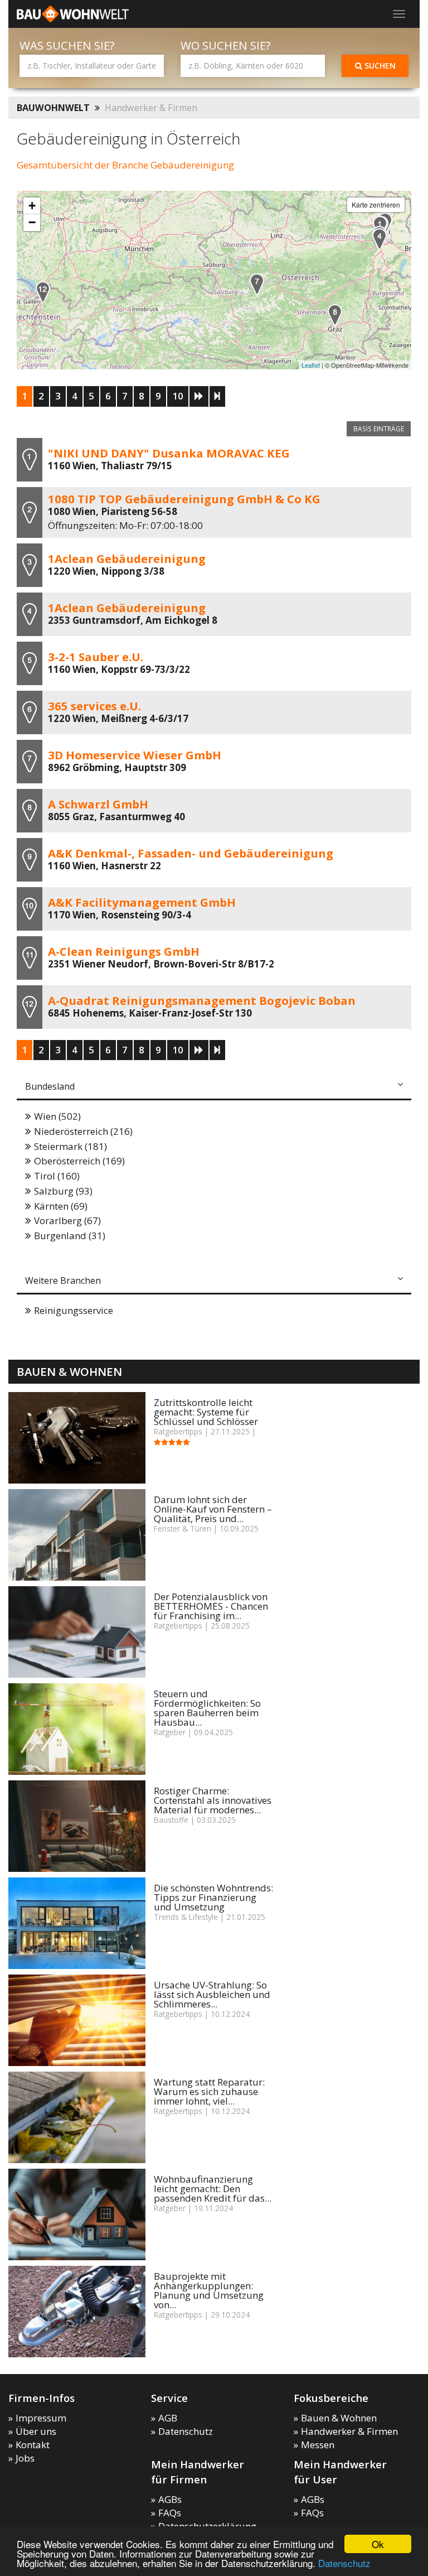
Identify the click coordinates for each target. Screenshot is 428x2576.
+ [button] (32, 206)
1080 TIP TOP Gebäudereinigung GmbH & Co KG (184, 499)
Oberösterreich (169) (79, 1161)
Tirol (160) (57, 1176)
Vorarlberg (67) (67, 1220)
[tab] (214, 1087)
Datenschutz (344, 2563)
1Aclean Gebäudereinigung (127, 558)
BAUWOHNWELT (53, 108)
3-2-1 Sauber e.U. (96, 657)
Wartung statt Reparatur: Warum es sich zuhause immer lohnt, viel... (209, 2091)
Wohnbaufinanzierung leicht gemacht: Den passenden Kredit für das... (213, 2189)
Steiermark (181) (70, 1146)
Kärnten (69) (61, 1206)
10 (178, 396)
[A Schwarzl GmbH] (335, 315)
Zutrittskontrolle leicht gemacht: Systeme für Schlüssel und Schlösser (206, 1412)
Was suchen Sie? (67, 45)
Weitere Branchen (63, 1280)
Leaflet (311, 365)
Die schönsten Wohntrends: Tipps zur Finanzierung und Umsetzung (213, 1897)
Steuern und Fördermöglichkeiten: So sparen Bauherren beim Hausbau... (207, 1708)
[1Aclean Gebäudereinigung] (380, 239)
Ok (378, 2544)
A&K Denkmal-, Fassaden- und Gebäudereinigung (191, 853)
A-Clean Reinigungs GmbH (124, 951)
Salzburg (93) (63, 1191)
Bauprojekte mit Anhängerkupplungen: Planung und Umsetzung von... (209, 2290)
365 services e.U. (94, 706)
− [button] (32, 222)
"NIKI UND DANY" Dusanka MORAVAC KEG (169, 453)
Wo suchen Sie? (226, 45)
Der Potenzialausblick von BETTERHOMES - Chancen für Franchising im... (211, 1606)
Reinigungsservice (74, 1310)
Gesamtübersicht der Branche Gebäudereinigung (125, 165)
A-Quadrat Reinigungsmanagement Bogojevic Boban (202, 1000)
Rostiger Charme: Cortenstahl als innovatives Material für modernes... (213, 1800)
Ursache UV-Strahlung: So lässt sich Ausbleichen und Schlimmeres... (212, 1994)
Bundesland (50, 1086)
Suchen (379, 66)
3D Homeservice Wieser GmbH (135, 755)
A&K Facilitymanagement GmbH (142, 902)
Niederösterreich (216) (83, 1131)
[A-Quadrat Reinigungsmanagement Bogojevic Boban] (43, 292)
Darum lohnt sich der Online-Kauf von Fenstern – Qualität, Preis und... (213, 1509)
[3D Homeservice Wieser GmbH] (257, 284)
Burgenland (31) (70, 1236)
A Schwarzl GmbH (98, 804)
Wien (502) (57, 1116)
